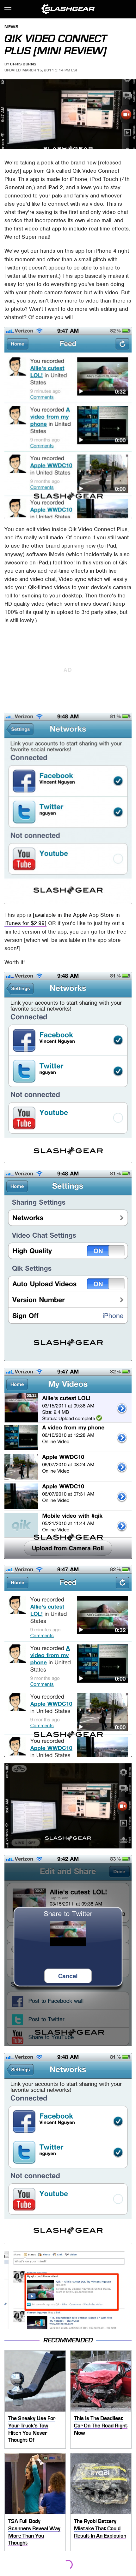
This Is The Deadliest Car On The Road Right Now (101, 2425)
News (11, 27)
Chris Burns (23, 64)
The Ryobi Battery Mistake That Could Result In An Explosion (100, 2528)
